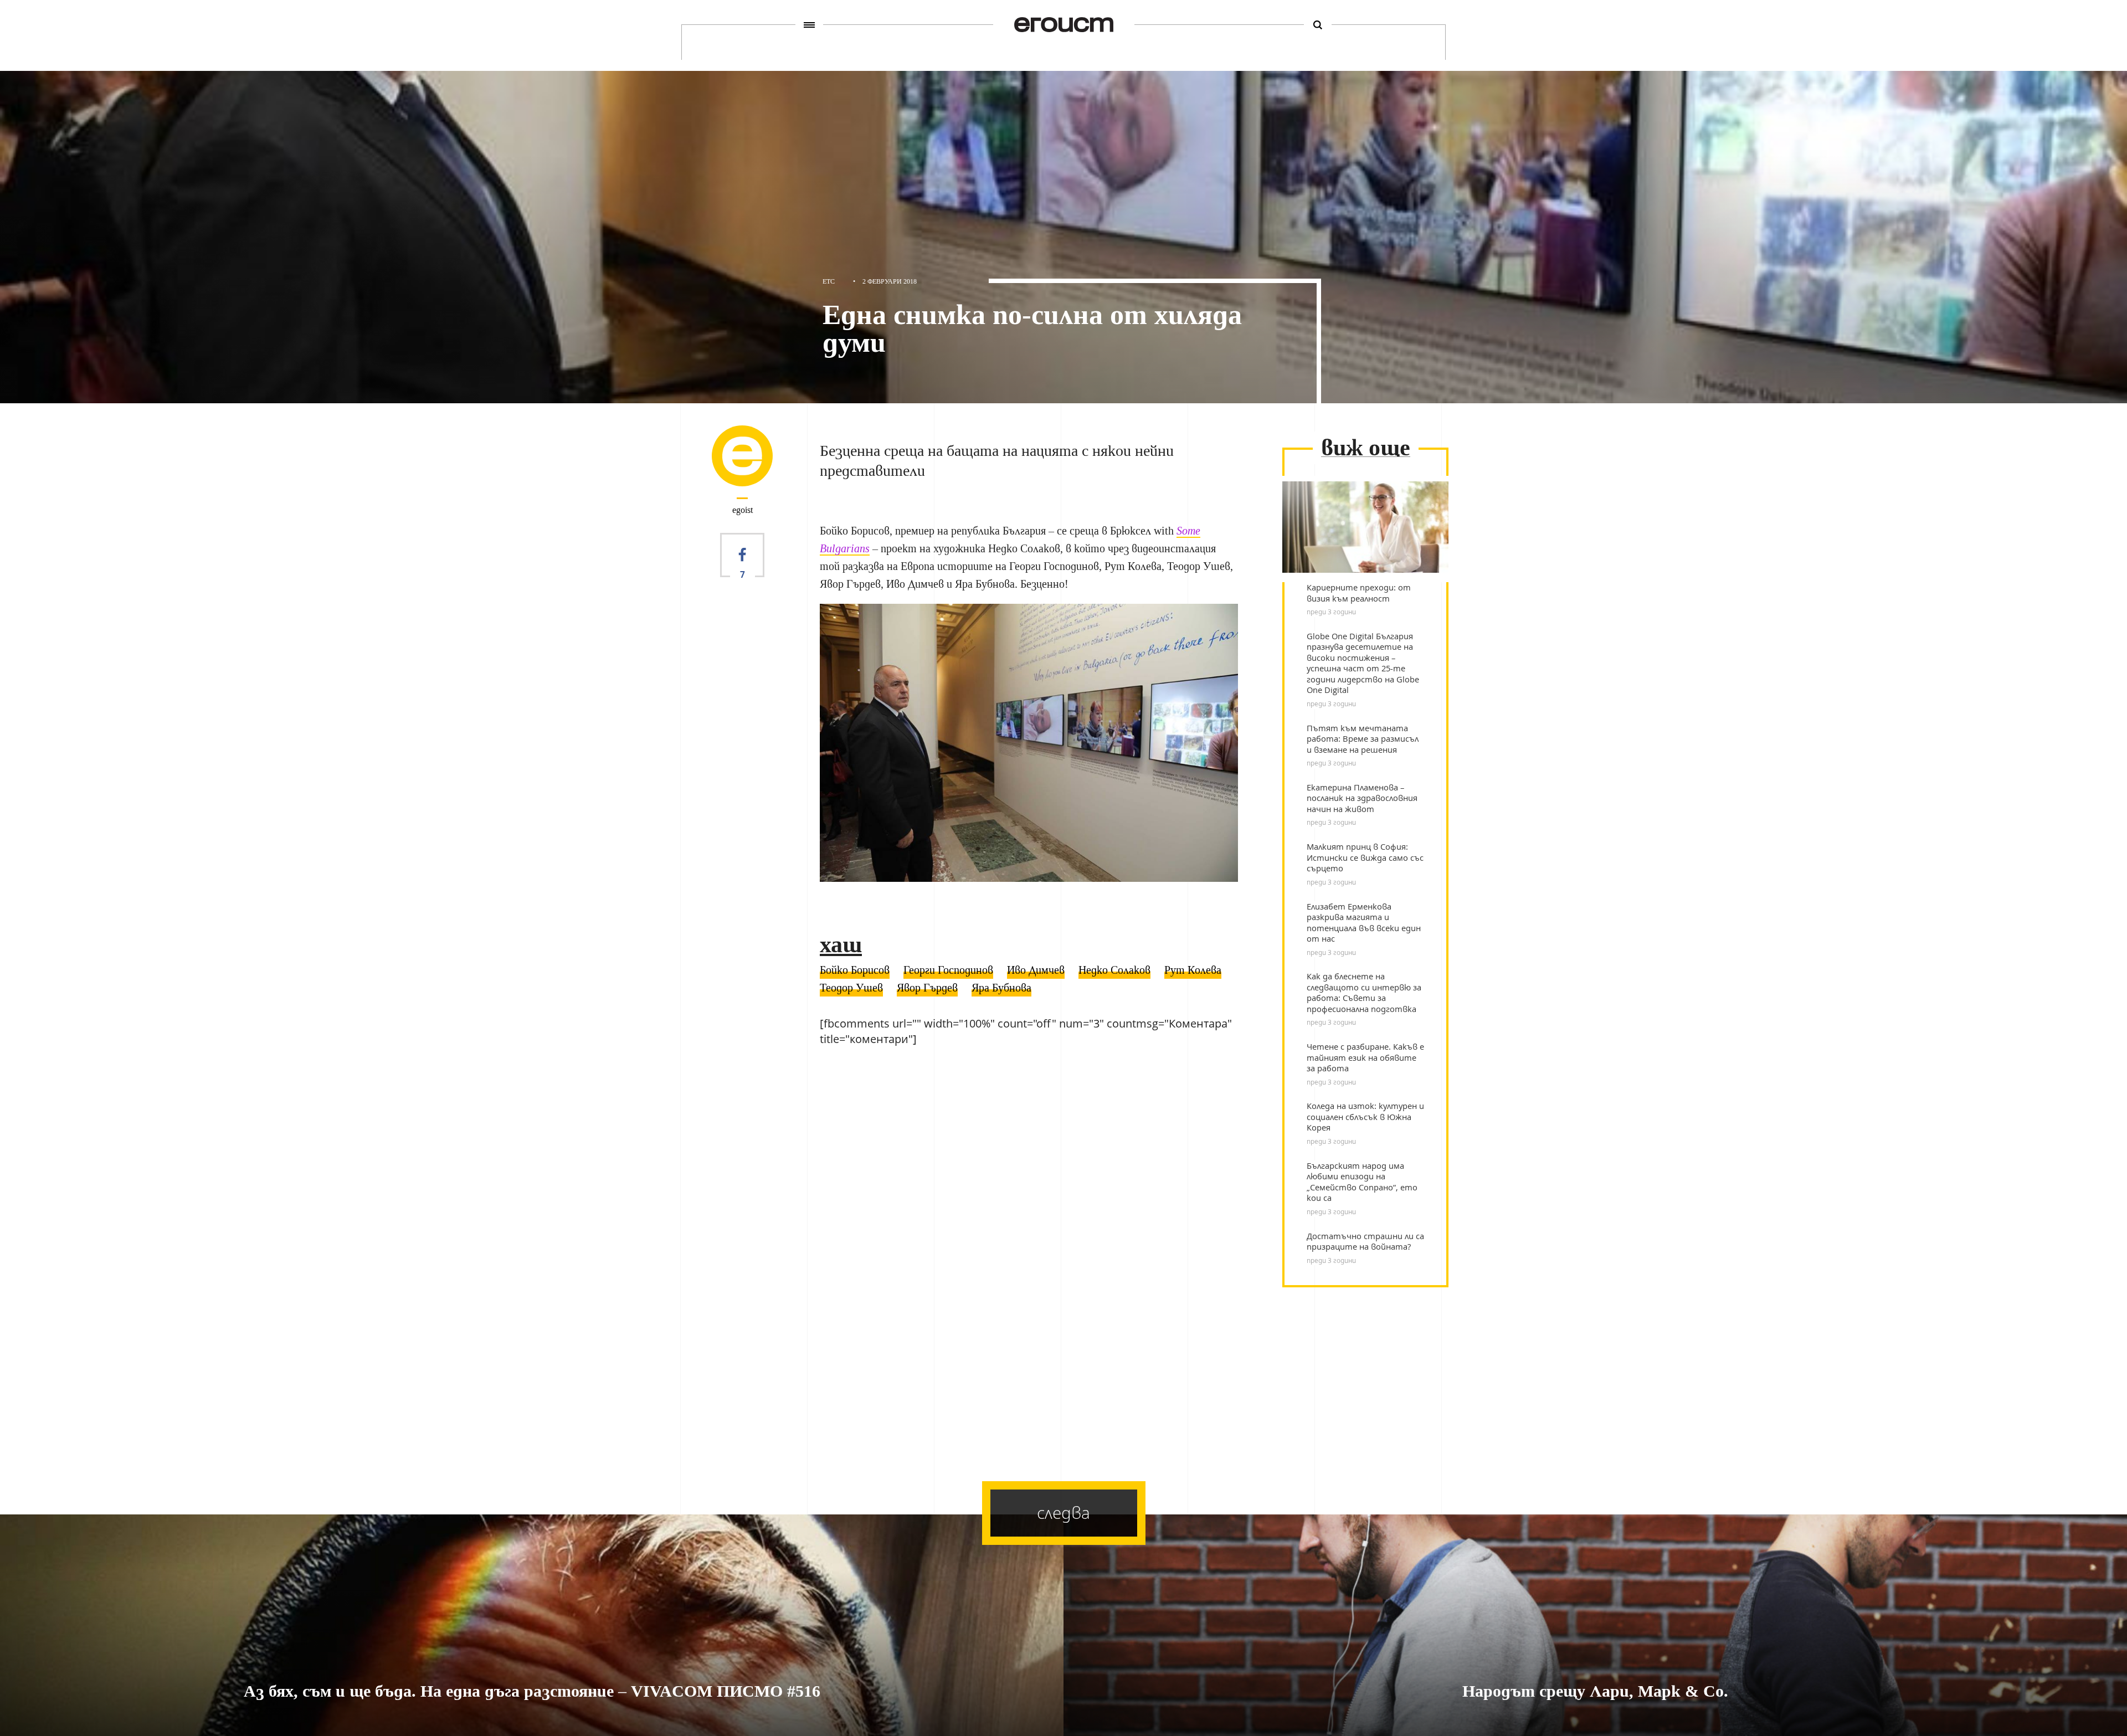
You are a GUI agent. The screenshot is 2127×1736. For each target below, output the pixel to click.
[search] (1318, 25)
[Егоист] (1064, 25)
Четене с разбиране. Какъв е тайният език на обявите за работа (1365, 1057)
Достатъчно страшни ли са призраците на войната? (1365, 1242)
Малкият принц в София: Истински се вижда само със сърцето (1365, 857)
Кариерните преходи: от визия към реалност (1359, 593)
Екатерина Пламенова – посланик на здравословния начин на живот (1362, 798)
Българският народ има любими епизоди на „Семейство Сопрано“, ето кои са (1362, 1182)
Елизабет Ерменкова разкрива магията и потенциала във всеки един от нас (1364, 923)
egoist (743, 510)
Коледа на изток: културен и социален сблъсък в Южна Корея (1365, 1117)
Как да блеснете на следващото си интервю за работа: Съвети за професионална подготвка (1364, 993)
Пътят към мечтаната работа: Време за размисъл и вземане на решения (1363, 739)
